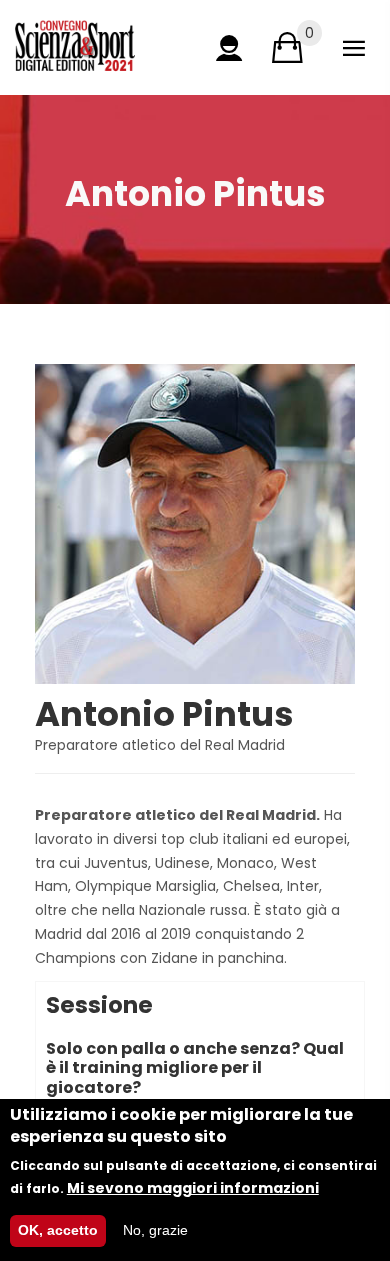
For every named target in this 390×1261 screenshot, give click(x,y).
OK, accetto (58, 1230)
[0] (287, 47)
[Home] (75, 46)
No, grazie (155, 1230)
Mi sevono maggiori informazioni (193, 1188)
